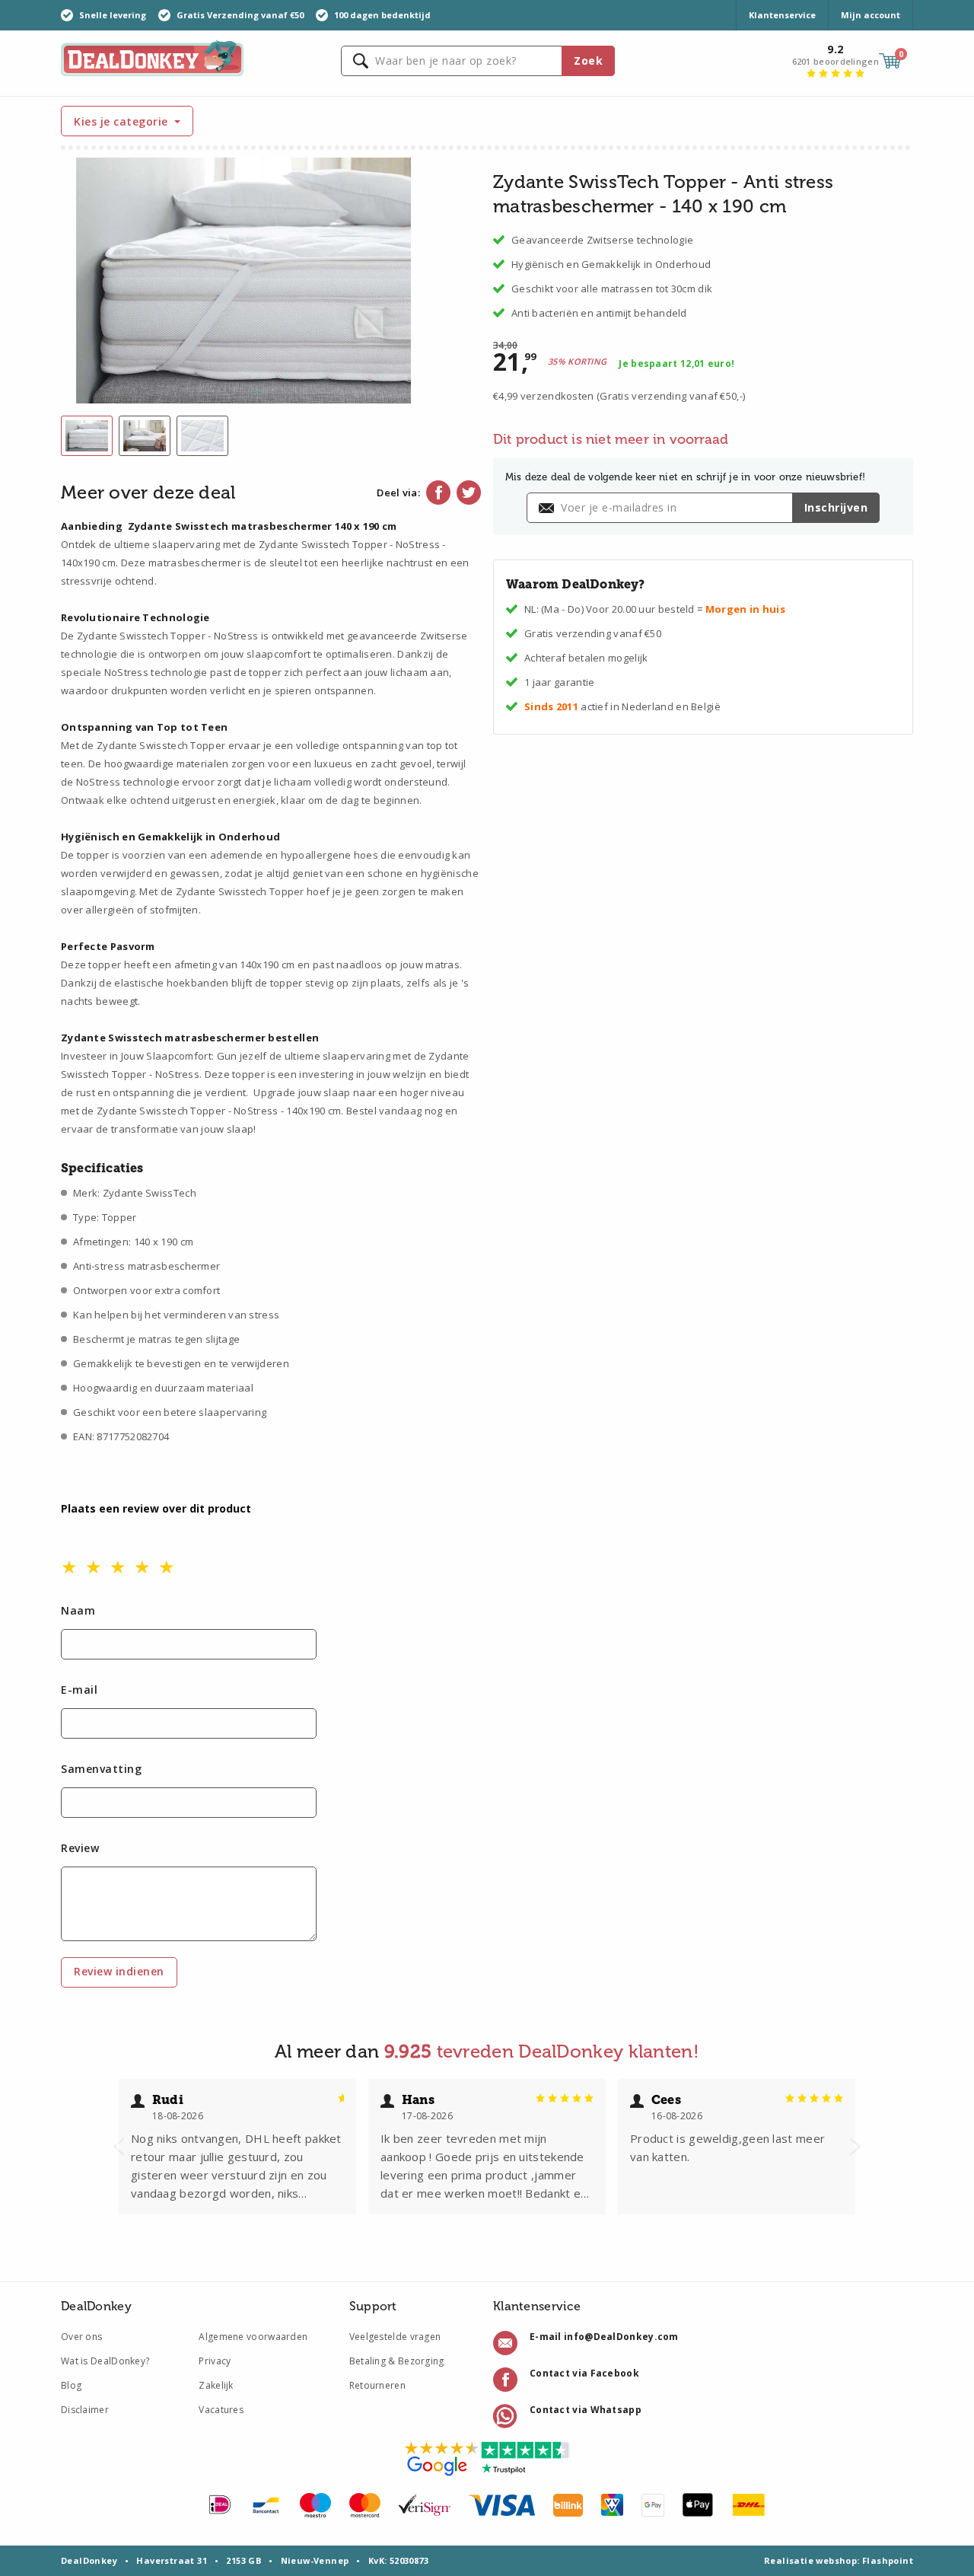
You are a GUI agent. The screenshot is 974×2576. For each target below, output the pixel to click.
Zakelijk (216, 2385)
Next (855, 2147)
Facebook (438, 493)
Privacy (215, 2361)
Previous (119, 2147)
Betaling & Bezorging (397, 2361)
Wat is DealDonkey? (105, 2361)
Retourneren (377, 2385)
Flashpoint (888, 2560)
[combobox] (478, 61)
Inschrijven (836, 507)
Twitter (469, 493)
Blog (71, 2385)
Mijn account (871, 15)
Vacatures (221, 2410)
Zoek (588, 61)
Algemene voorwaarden (253, 2337)
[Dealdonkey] (152, 57)
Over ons (81, 2337)
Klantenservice (782, 15)
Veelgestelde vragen (395, 2337)
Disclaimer (85, 2410)
